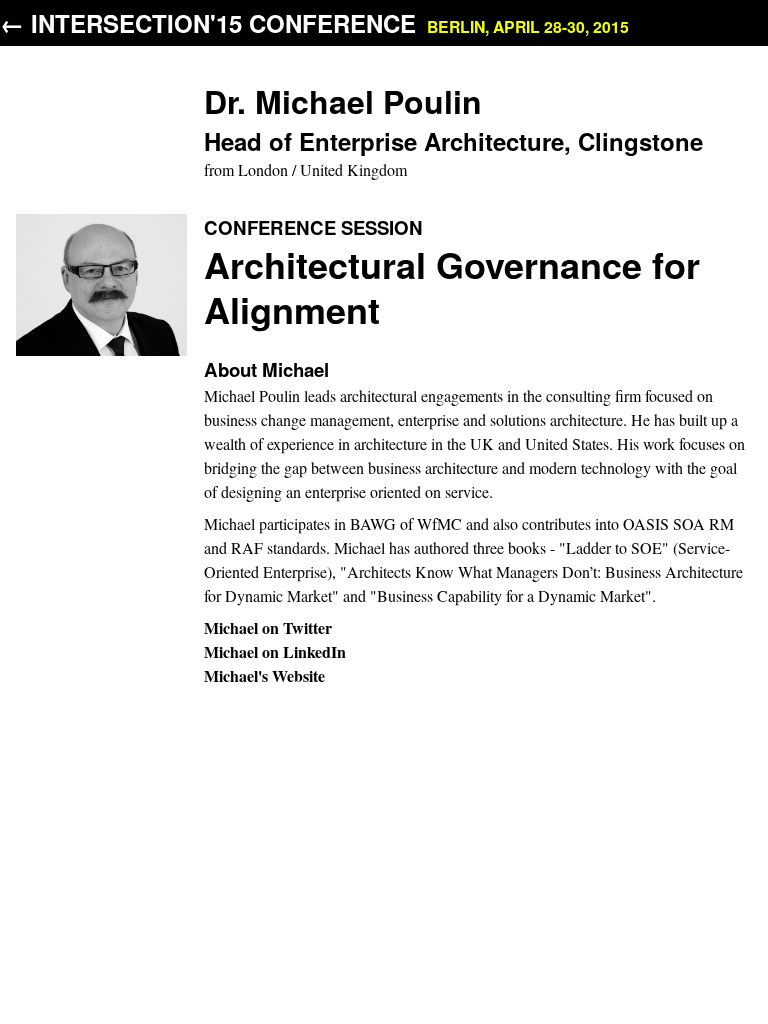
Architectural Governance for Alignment (452, 286)
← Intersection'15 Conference (314, 23)
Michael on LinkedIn (275, 651)
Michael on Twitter (268, 627)
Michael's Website (264, 675)
